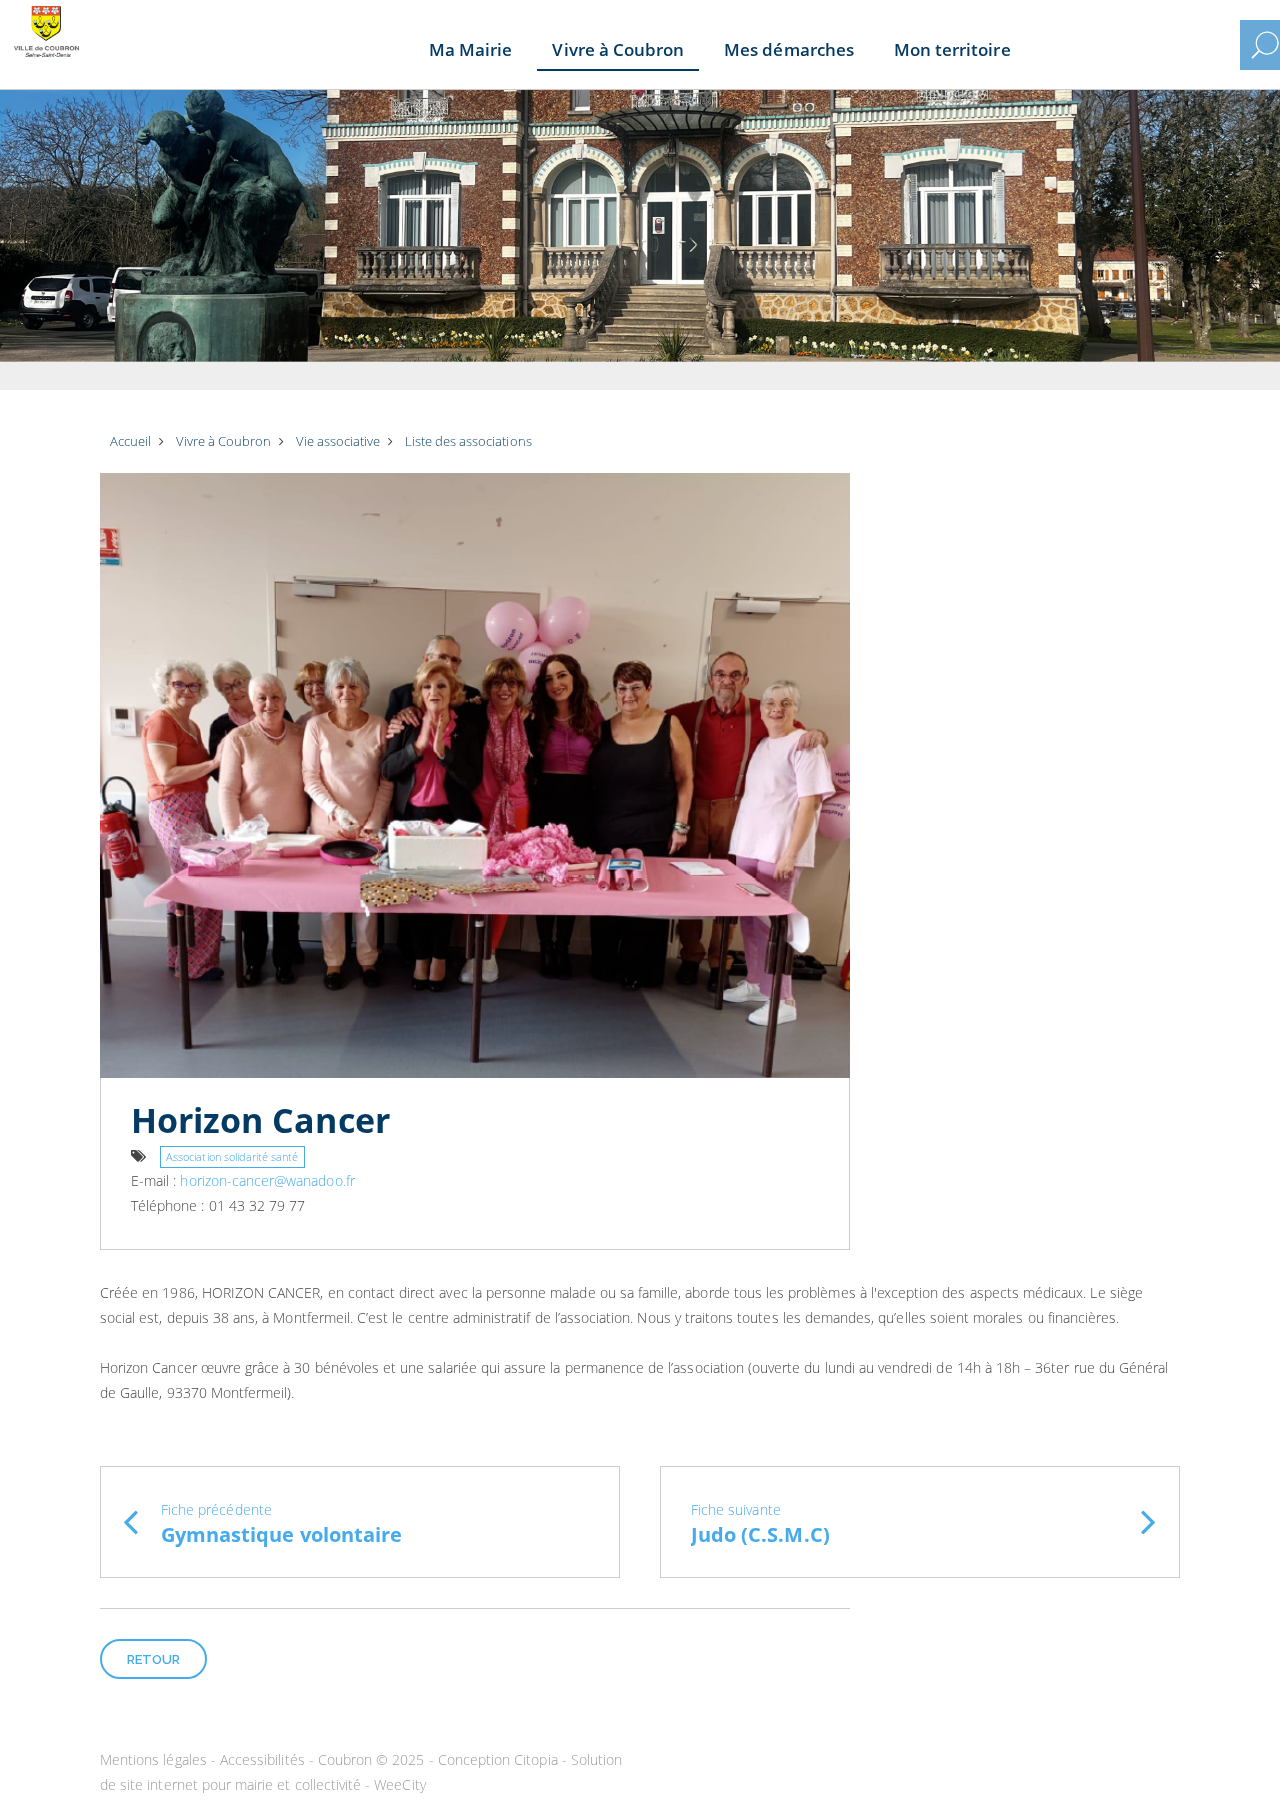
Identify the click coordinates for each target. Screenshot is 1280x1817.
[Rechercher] (1265, 45)
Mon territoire (952, 49)
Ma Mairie (470, 49)
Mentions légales (153, 1759)
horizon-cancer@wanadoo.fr (267, 1180)
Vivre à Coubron (618, 49)
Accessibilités (262, 1759)
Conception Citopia (498, 1759)
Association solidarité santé (232, 1156)
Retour (153, 1659)
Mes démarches (789, 49)
